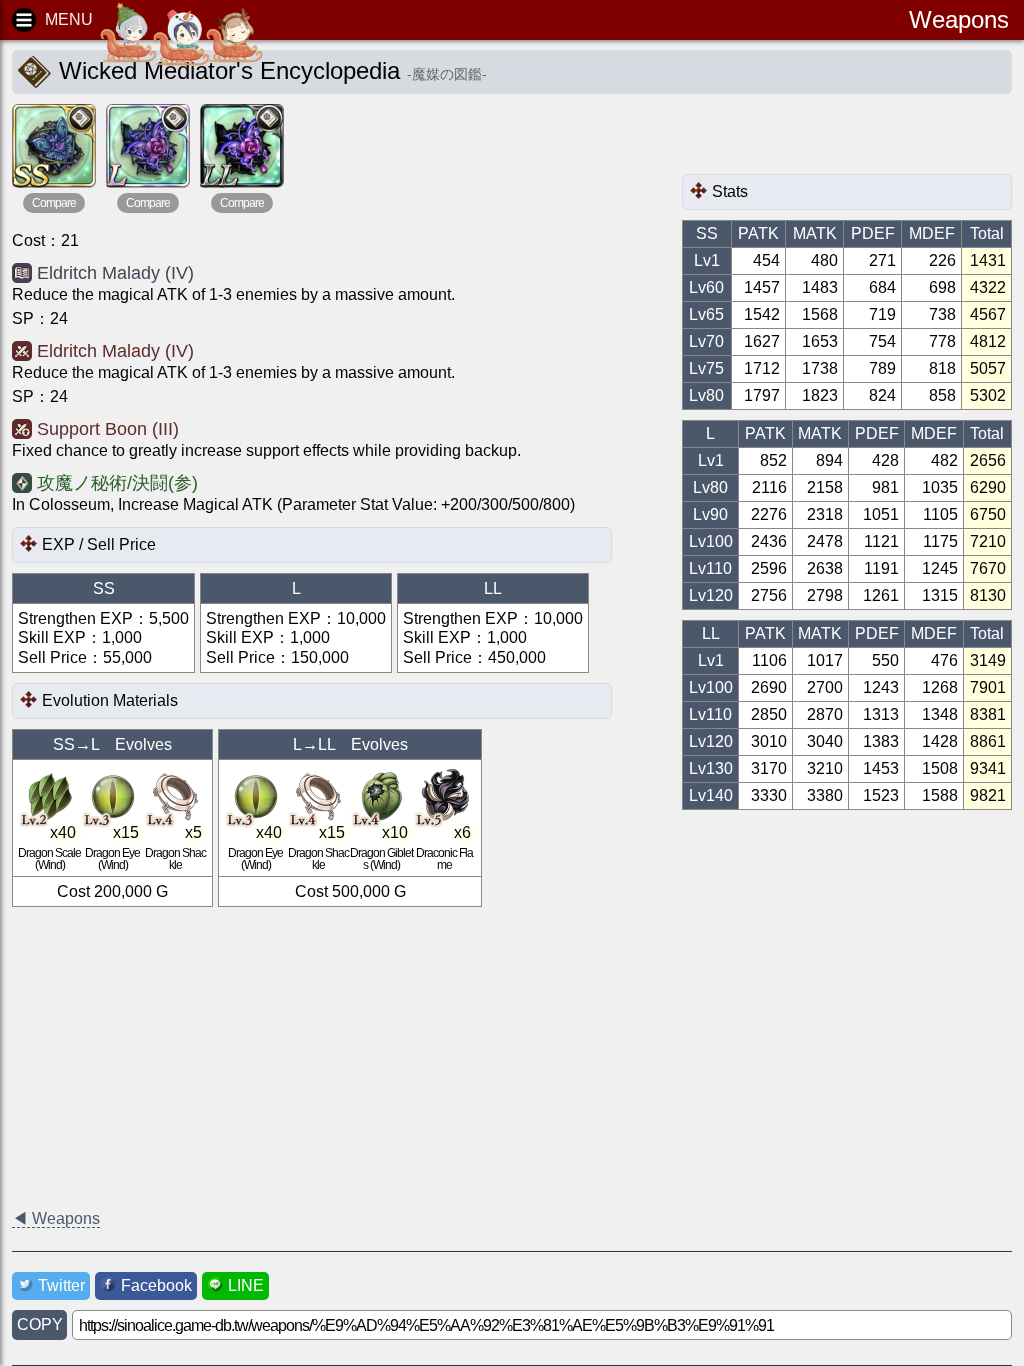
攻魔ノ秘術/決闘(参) (117, 483)
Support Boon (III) (108, 429)
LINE (246, 1285)
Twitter (61, 1285)
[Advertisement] (842, 139)
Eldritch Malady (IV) (115, 273)
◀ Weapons (56, 1218)
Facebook (156, 1285)
